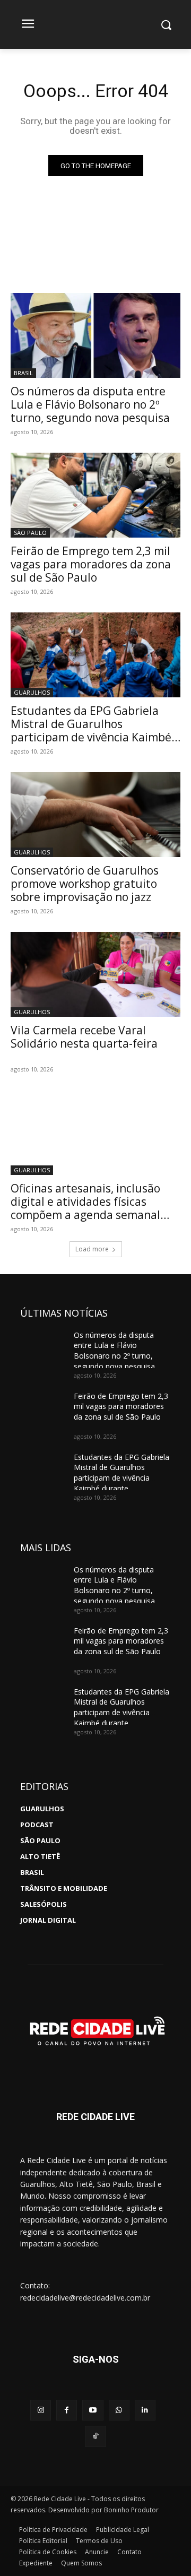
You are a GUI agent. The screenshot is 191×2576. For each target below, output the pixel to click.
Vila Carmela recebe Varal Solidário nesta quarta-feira (84, 1037)
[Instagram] (41, 2410)
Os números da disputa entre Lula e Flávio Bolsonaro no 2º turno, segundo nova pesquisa (90, 404)
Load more (92, 1249)
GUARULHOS (32, 692)
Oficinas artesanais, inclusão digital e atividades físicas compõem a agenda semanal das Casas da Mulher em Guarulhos (85, 1215)
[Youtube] (93, 2410)
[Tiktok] (95, 2436)
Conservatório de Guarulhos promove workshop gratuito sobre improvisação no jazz (85, 884)
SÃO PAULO (30, 533)
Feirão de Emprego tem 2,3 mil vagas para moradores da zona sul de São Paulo (91, 564)
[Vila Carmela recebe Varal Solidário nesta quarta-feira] (95, 974)
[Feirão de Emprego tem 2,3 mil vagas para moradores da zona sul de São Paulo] (95, 495)
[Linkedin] (145, 2410)
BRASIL (23, 373)
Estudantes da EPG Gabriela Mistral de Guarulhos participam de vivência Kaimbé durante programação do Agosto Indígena (91, 737)
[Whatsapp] (119, 2410)
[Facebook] (67, 2410)
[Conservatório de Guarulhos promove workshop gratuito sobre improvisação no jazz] (95, 815)
